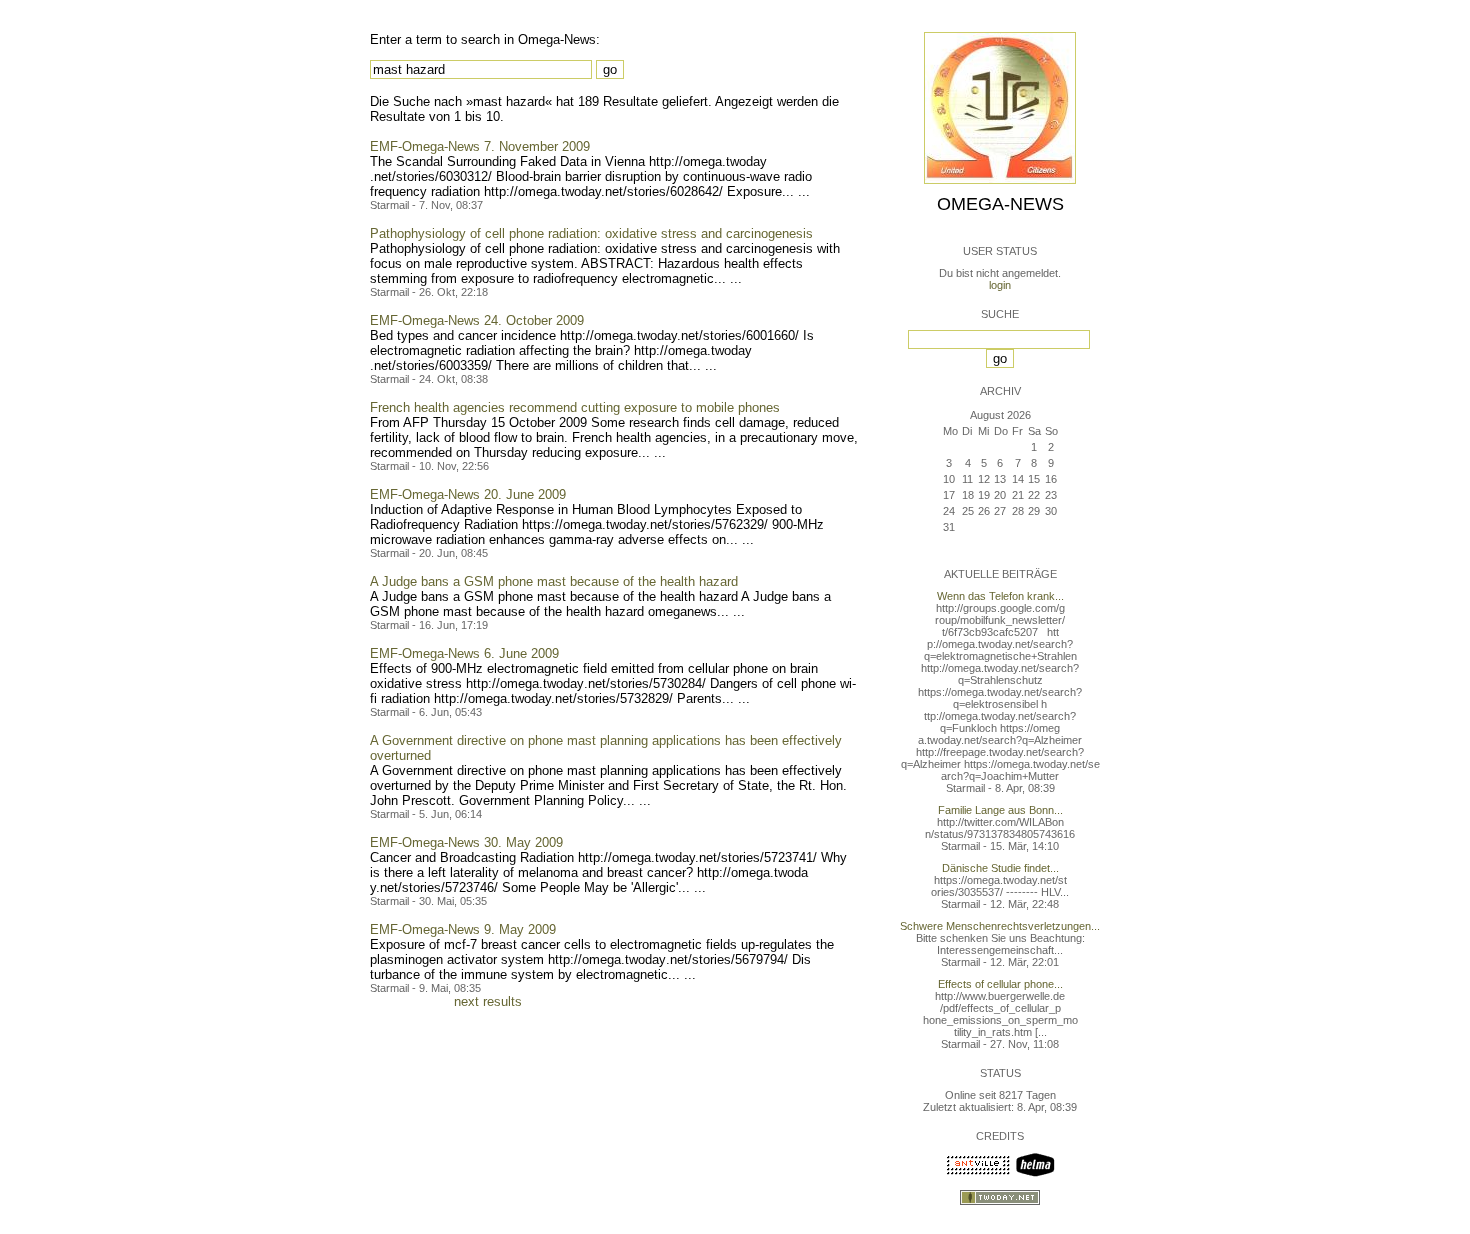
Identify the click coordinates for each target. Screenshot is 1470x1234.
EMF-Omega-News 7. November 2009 (480, 146)
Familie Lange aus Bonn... (1000, 810)
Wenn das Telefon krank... (1000, 596)
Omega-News (1000, 204)
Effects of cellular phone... (1000, 984)
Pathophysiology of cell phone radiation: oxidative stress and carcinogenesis (591, 233)
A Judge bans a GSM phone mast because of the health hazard (554, 581)
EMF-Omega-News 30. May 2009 (466, 842)
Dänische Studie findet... (1000, 868)
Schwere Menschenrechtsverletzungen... (1000, 926)
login (1000, 285)
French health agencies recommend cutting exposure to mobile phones (575, 407)
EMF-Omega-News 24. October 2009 (477, 320)
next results (488, 1001)
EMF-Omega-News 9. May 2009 (463, 929)
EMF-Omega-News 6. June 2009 (464, 653)
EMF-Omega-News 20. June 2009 (468, 494)
